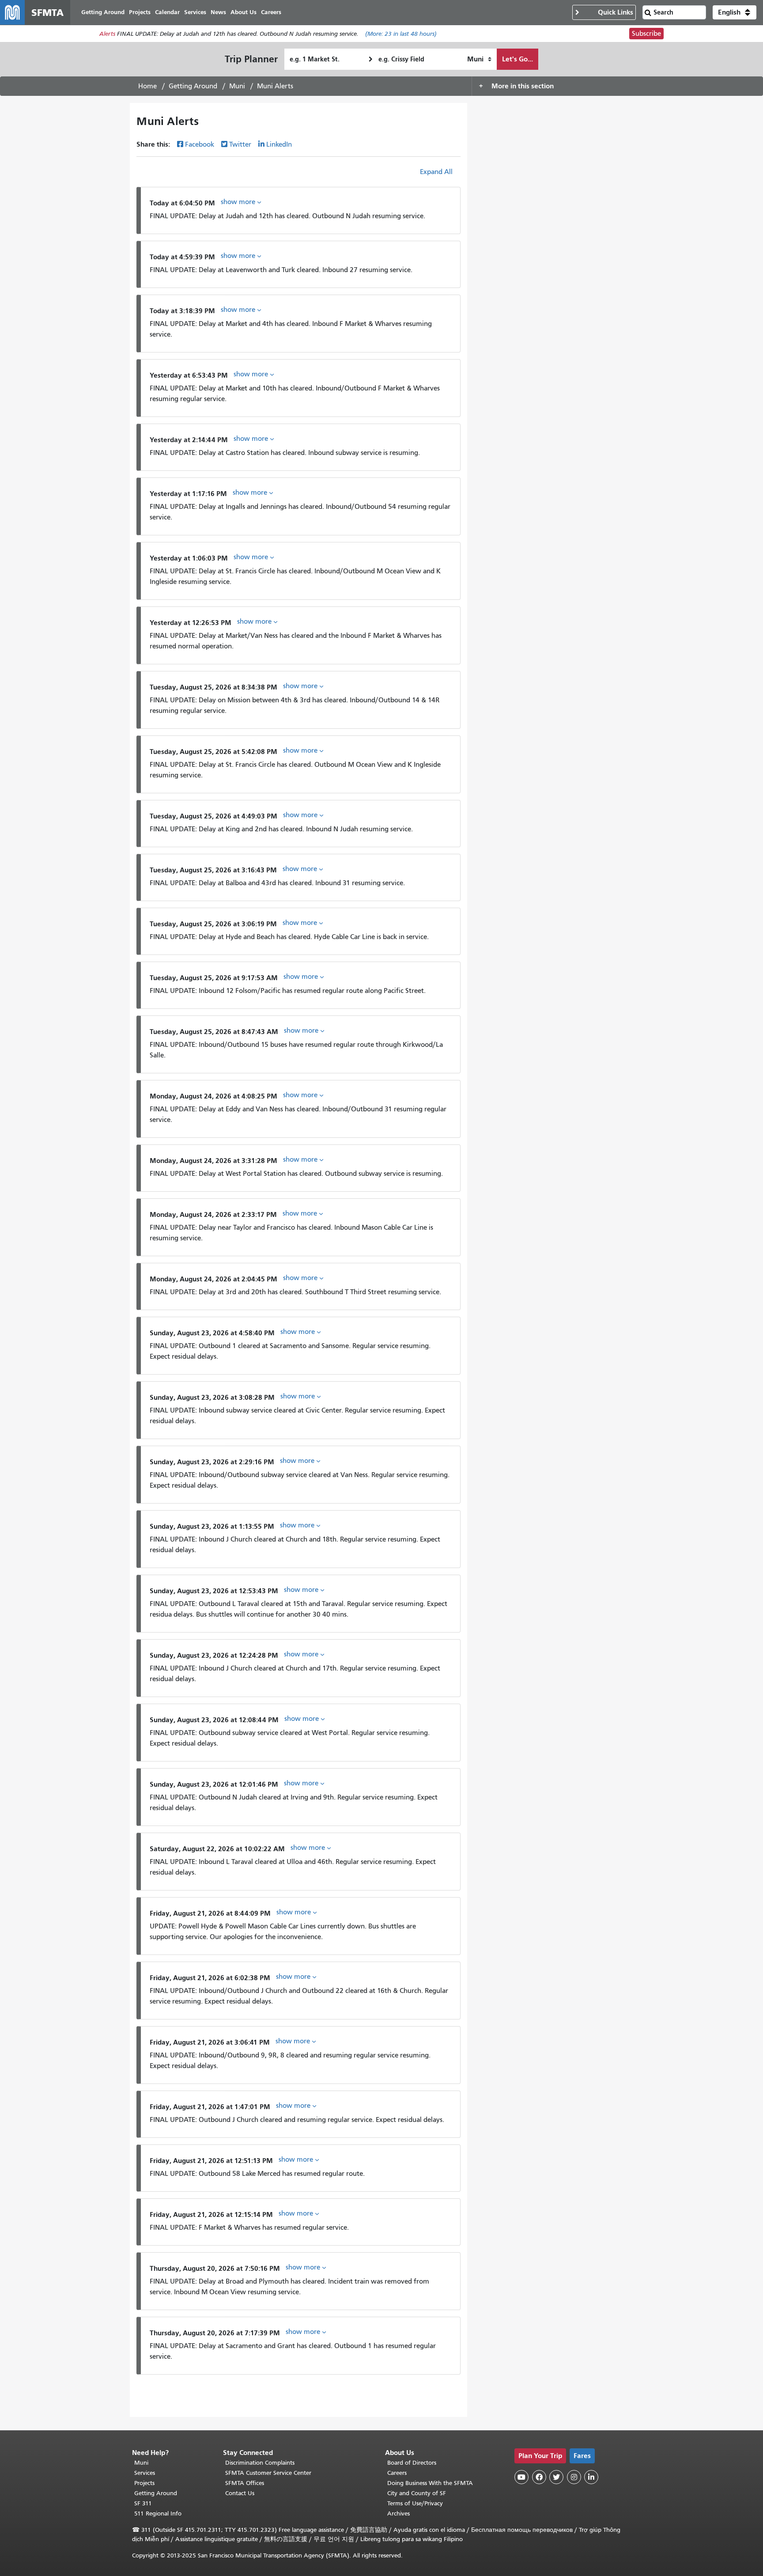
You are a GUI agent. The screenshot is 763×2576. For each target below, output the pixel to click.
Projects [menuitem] (140, 12)
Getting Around (193, 86)
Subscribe (646, 34)
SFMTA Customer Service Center (268, 2473)
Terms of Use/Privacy (415, 2503)
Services (145, 2473)
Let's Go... (517, 59)
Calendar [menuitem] (167, 12)
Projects (144, 2483)
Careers (397, 2473)
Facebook (200, 144)
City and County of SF (417, 2493)
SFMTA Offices (245, 2483)
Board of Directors (412, 2463)
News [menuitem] (218, 12)
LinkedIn (279, 144)
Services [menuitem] (195, 12)
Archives (398, 2513)
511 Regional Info (158, 2513)
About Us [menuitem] (244, 12)
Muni (237, 86)
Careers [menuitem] (271, 12)
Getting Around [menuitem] (103, 12)
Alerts (107, 34)
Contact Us (240, 2493)
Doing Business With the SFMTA (430, 2483)
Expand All (436, 172)
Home (147, 86)
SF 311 (143, 2503)
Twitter (240, 144)
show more (239, 202)
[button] (735, 12)
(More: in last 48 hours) (401, 34)
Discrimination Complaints (260, 2463)
